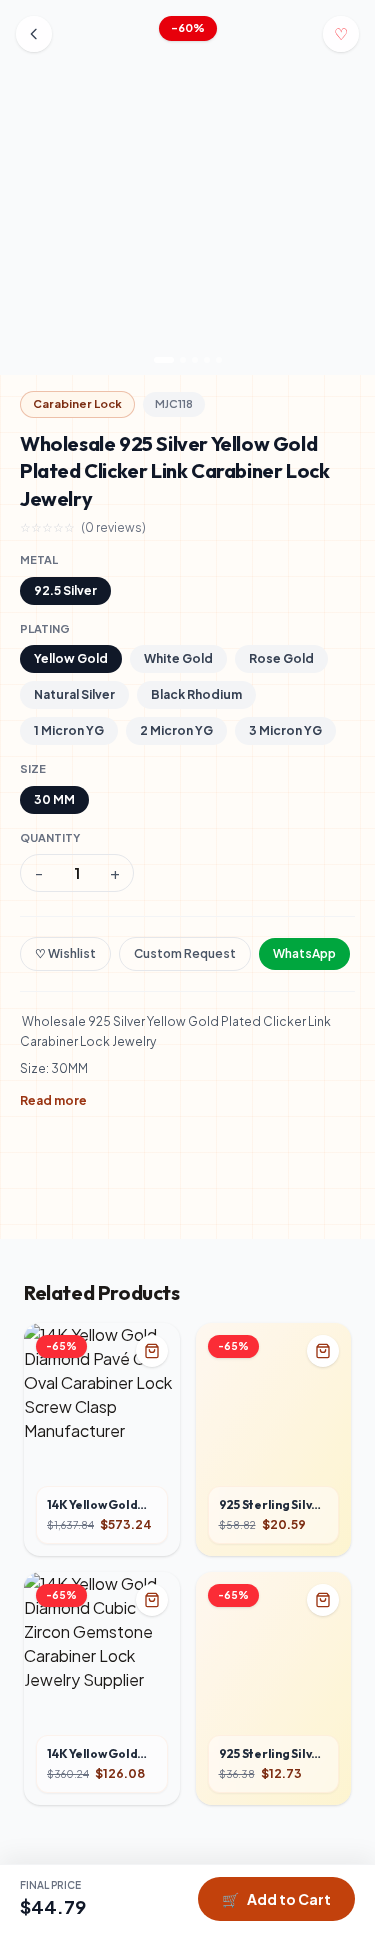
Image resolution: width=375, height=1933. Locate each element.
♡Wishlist (65, 953)
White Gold (178, 658)
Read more (53, 1100)
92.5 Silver (65, 590)
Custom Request (185, 953)
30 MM (54, 799)
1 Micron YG (69, 730)
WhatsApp (304, 953)
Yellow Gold (71, 658)
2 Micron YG (176, 730)
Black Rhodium (196, 694)
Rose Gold (281, 658)
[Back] (34, 34)
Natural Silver (74, 694)
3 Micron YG (285, 730)
